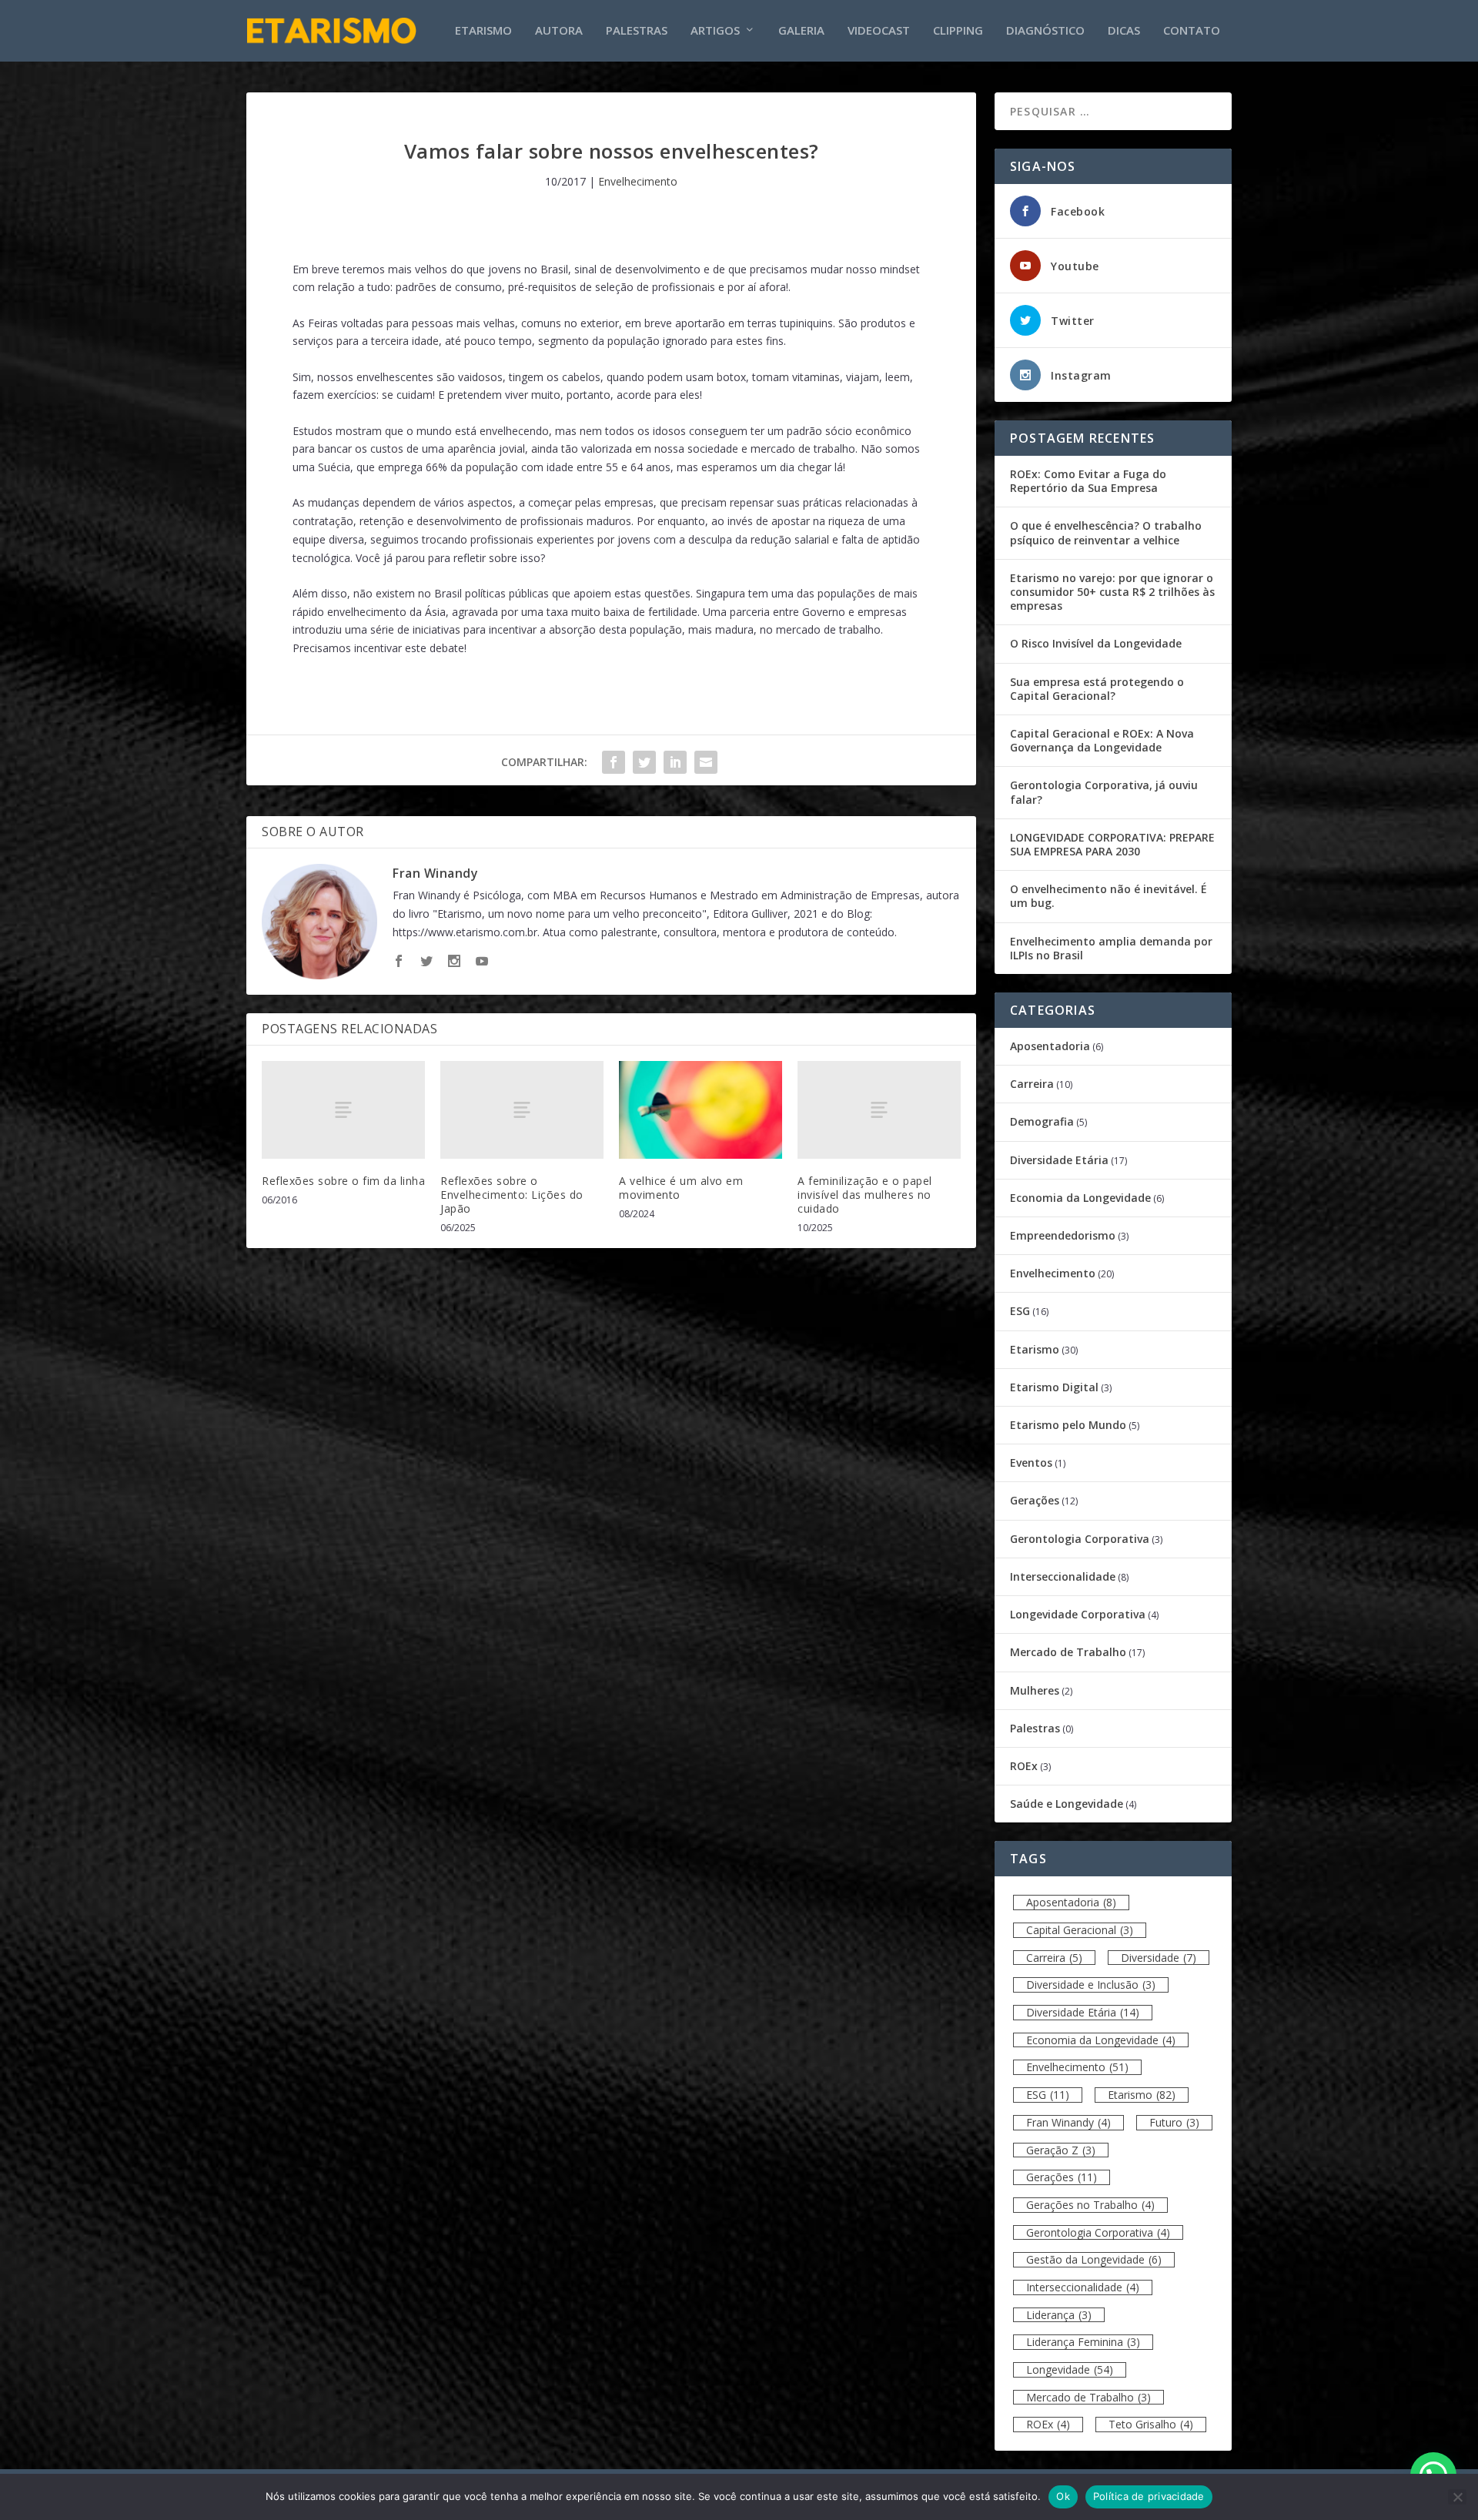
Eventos (1031, 1462)
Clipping (958, 31)
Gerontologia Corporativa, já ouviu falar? (1104, 792)
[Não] (1457, 2497)
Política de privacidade (1149, 2496)
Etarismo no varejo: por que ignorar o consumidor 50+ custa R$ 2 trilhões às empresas (1112, 592)
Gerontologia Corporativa (1080, 1539)
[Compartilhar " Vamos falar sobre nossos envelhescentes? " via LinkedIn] (675, 762)
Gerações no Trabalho (1090, 2205)
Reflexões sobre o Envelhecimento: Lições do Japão (512, 1195)
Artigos (715, 31)
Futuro (1174, 2122)
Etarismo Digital (1054, 1387)
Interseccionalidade (1063, 1576)
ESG (1020, 1311)
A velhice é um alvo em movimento (681, 1188)
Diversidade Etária (1059, 1160)
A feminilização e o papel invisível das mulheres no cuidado (865, 1195)
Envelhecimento (638, 181)
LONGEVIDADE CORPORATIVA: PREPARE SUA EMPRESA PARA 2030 (1112, 844)
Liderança (1059, 2315)
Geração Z (1061, 2150)
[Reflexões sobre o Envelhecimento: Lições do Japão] (522, 1110)
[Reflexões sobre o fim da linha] (343, 1110)
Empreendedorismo (1063, 1235)
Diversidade (1159, 1958)
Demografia (1042, 1121)
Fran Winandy (435, 873)
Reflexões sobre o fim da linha (343, 1181)
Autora (559, 31)
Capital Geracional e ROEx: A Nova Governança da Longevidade (1102, 740)
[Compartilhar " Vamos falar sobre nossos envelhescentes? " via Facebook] (614, 762)
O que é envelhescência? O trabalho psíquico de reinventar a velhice (1106, 532)
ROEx (1024, 1766)
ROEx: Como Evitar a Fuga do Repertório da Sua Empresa (1088, 481)
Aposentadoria (1050, 1046)
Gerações (1035, 1500)
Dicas (1124, 31)
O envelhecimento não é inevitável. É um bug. (1108, 896)
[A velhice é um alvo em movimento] (701, 1110)
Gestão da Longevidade (1094, 2259)
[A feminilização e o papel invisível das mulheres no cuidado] (879, 1110)
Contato (1192, 31)
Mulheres (1035, 1690)
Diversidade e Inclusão (1091, 1985)
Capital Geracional (1080, 1930)
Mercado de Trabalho (1068, 1652)
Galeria (801, 31)
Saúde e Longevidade (1067, 1804)
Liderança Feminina (1083, 2342)
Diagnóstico (1045, 31)
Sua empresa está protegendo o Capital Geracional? (1097, 689)
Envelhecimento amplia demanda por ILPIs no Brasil (1111, 948)
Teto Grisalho (1151, 2424)
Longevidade (1070, 2369)
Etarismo (483, 31)
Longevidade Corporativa (1078, 1614)
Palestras (637, 31)
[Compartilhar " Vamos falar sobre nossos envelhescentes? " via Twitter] (644, 762)
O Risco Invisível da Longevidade (1096, 643)
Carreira (1032, 1084)
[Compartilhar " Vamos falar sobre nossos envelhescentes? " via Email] (706, 762)
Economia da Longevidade (1080, 1198)
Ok (1063, 2496)
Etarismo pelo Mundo (1068, 1425)
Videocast (879, 31)
